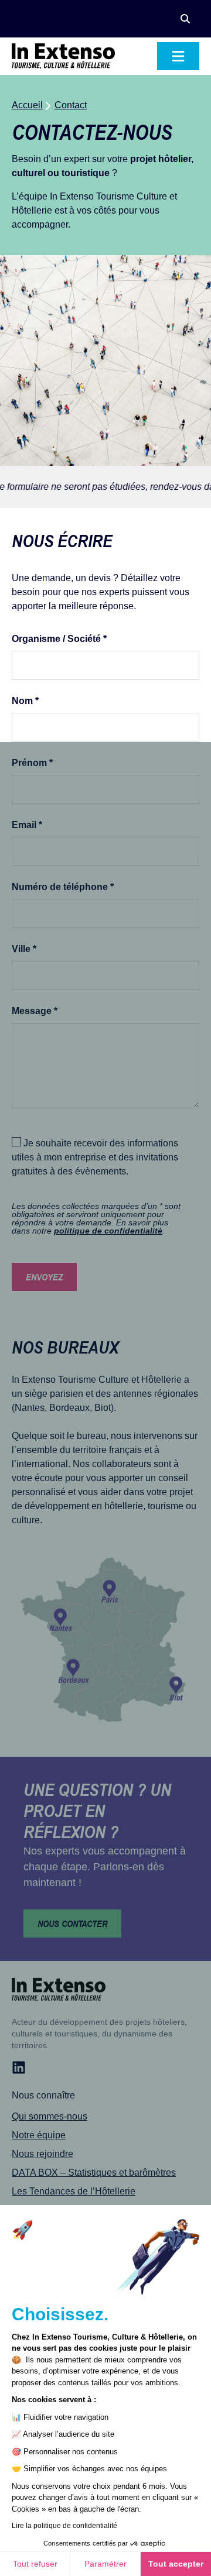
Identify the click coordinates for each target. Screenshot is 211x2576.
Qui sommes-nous (50, 2116)
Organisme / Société (59, 639)
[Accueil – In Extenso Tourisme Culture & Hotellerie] (63, 56)
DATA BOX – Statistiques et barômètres (94, 2173)
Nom (25, 701)
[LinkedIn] (19, 2067)
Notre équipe (39, 2135)
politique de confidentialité (108, 1231)
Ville (24, 949)
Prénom (32, 763)
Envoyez (44, 1277)
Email (27, 825)
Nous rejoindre (42, 2154)
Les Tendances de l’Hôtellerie (74, 2191)
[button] (185, 19)
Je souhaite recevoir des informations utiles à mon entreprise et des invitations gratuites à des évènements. (95, 1157)
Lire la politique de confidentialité (64, 2526)
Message (35, 1011)
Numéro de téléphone (63, 887)
